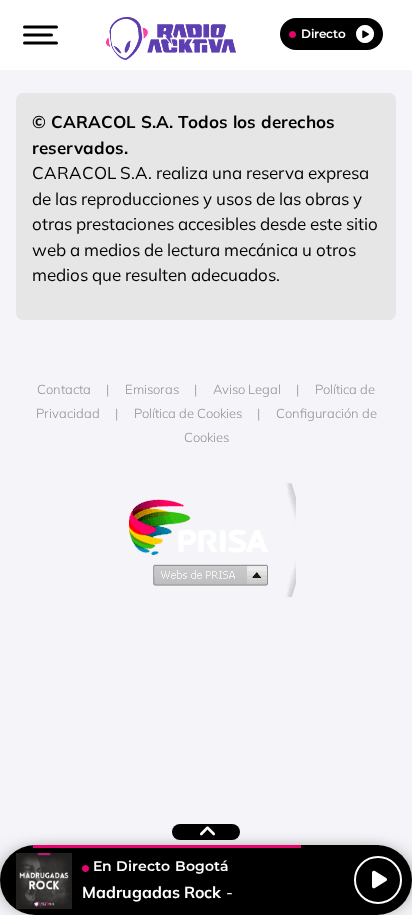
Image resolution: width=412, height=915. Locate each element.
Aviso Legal (247, 389)
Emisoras (152, 389)
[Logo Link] (181, 36)
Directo (323, 33)
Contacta (64, 389)
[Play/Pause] (378, 880)
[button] (38, 35)
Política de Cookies (188, 413)
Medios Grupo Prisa (206, 574)
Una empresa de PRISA (206, 525)
